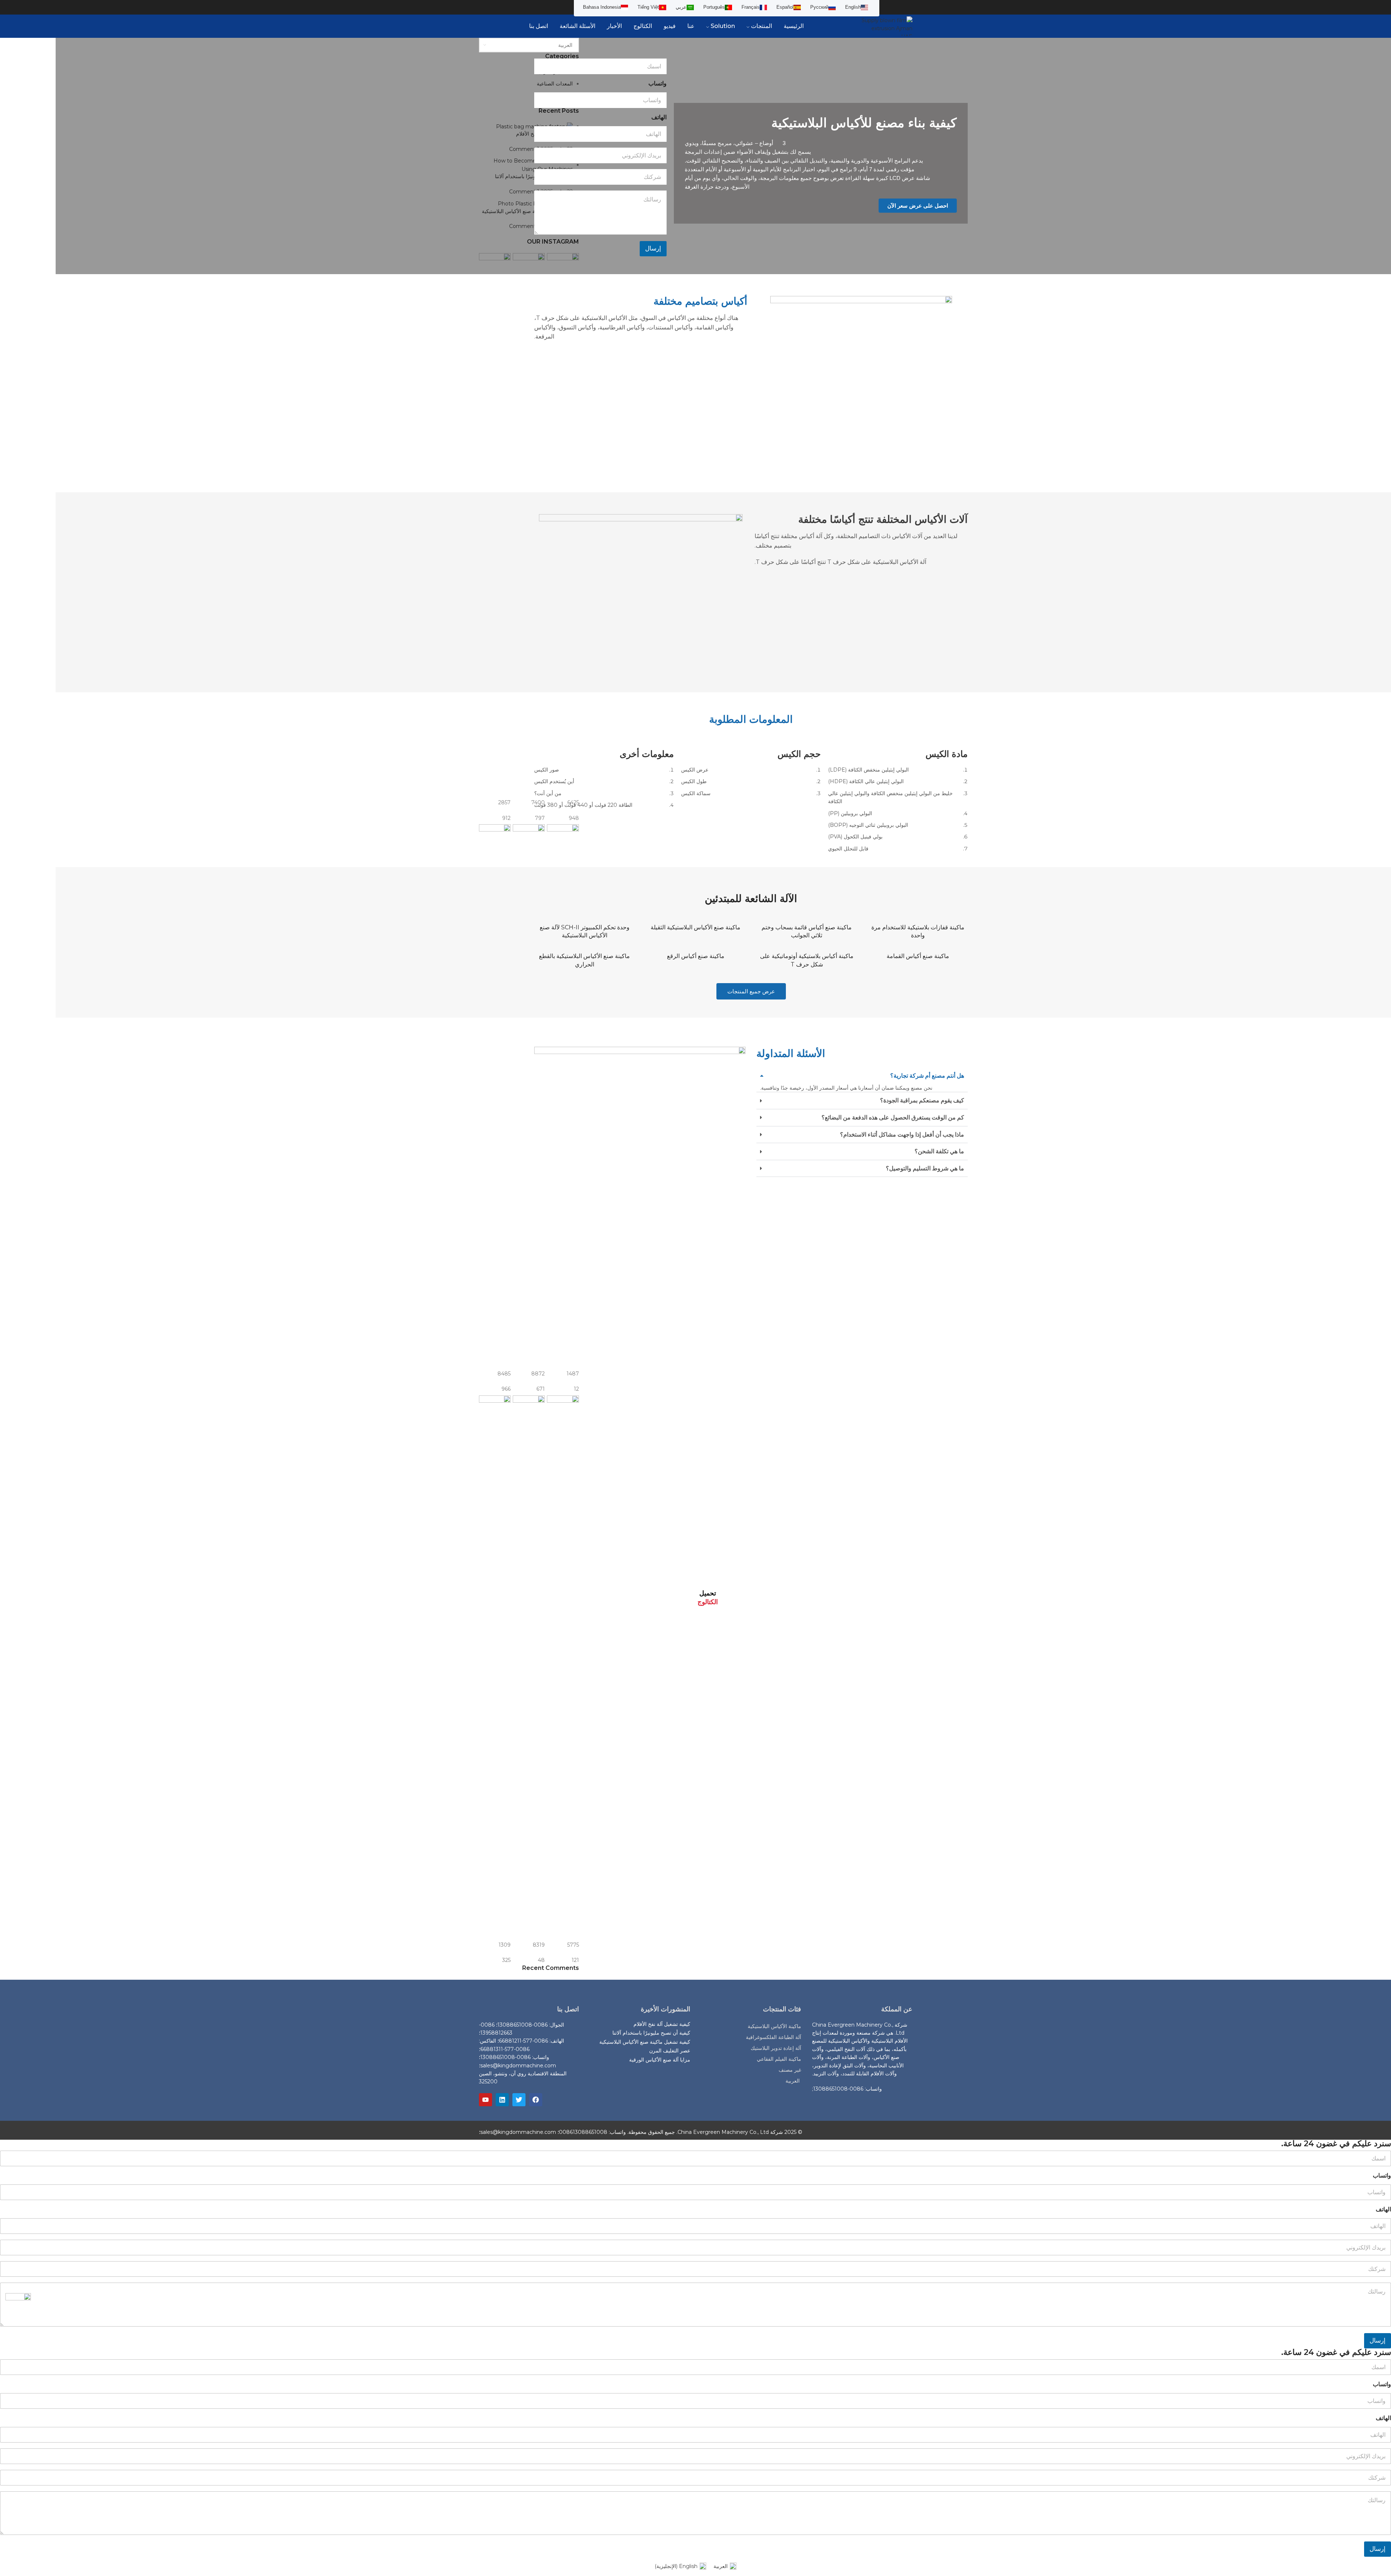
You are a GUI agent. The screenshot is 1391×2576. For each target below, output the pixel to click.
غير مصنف (790, 2070)
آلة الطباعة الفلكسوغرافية (774, 2037)
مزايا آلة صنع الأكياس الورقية (660, 2060)
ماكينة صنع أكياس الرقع (696, 956)
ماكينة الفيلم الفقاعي (779, 2059)
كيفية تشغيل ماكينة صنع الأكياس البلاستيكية (645, 2042)
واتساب (657, 83)
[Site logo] (887, 26)
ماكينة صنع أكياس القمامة (918, 956)
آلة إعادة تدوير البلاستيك (776, 2048)
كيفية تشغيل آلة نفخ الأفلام (662, 2024)
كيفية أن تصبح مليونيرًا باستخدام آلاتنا (651, 2033)
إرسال (653, 248)
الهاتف (659, 117)
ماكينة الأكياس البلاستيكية (774, 2026)
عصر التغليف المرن (670, 2051)
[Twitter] (519, 2100)
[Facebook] (536, 2100)
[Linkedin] (502, 2100)
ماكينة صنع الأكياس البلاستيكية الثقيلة (695, 927)
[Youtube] (485, 2100)
